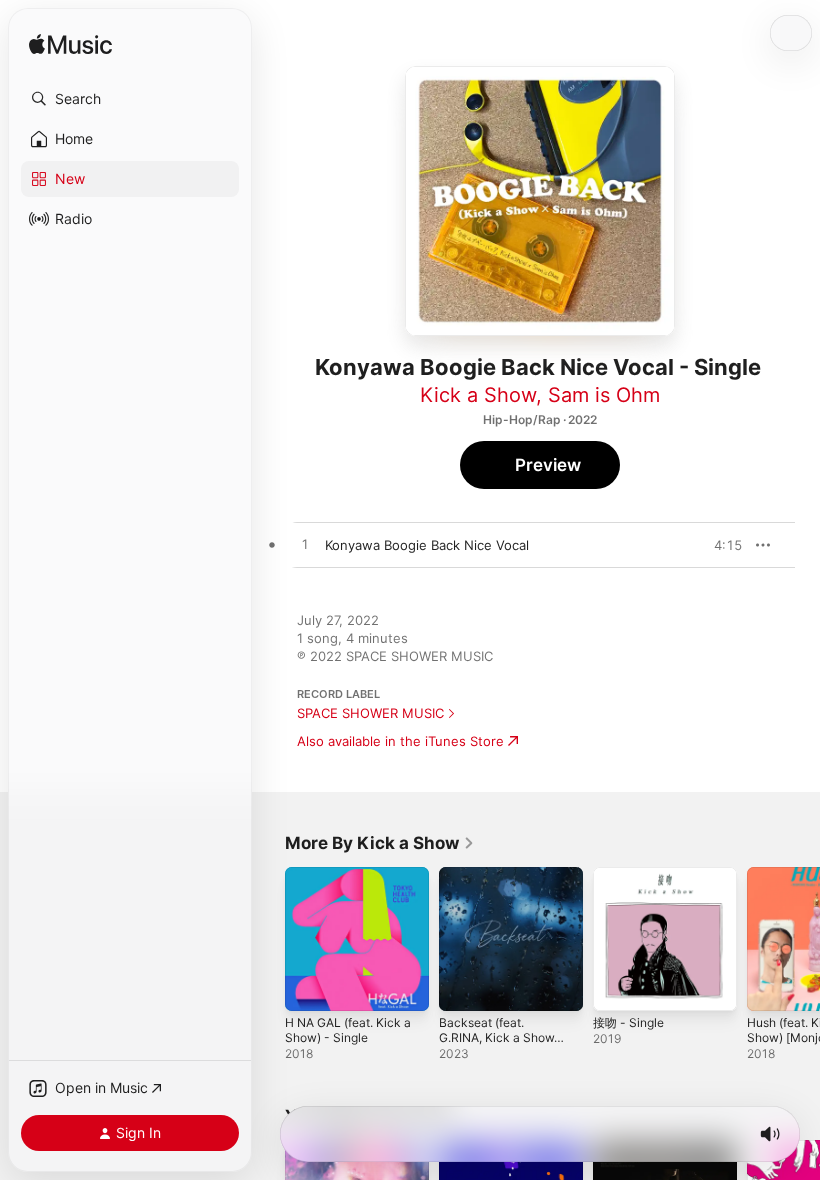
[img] (70, 45)
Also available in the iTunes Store (400, 741)
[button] (130, 99)
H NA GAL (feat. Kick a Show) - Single (348, 1030)
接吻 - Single (628, 1022)
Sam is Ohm (604, 395)
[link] (380, 843)
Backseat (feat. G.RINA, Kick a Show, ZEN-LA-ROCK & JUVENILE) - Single (498, 1045)
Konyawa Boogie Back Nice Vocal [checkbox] (427, 545)
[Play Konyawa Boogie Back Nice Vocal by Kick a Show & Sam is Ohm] (305, 545)
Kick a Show (478, 395)
